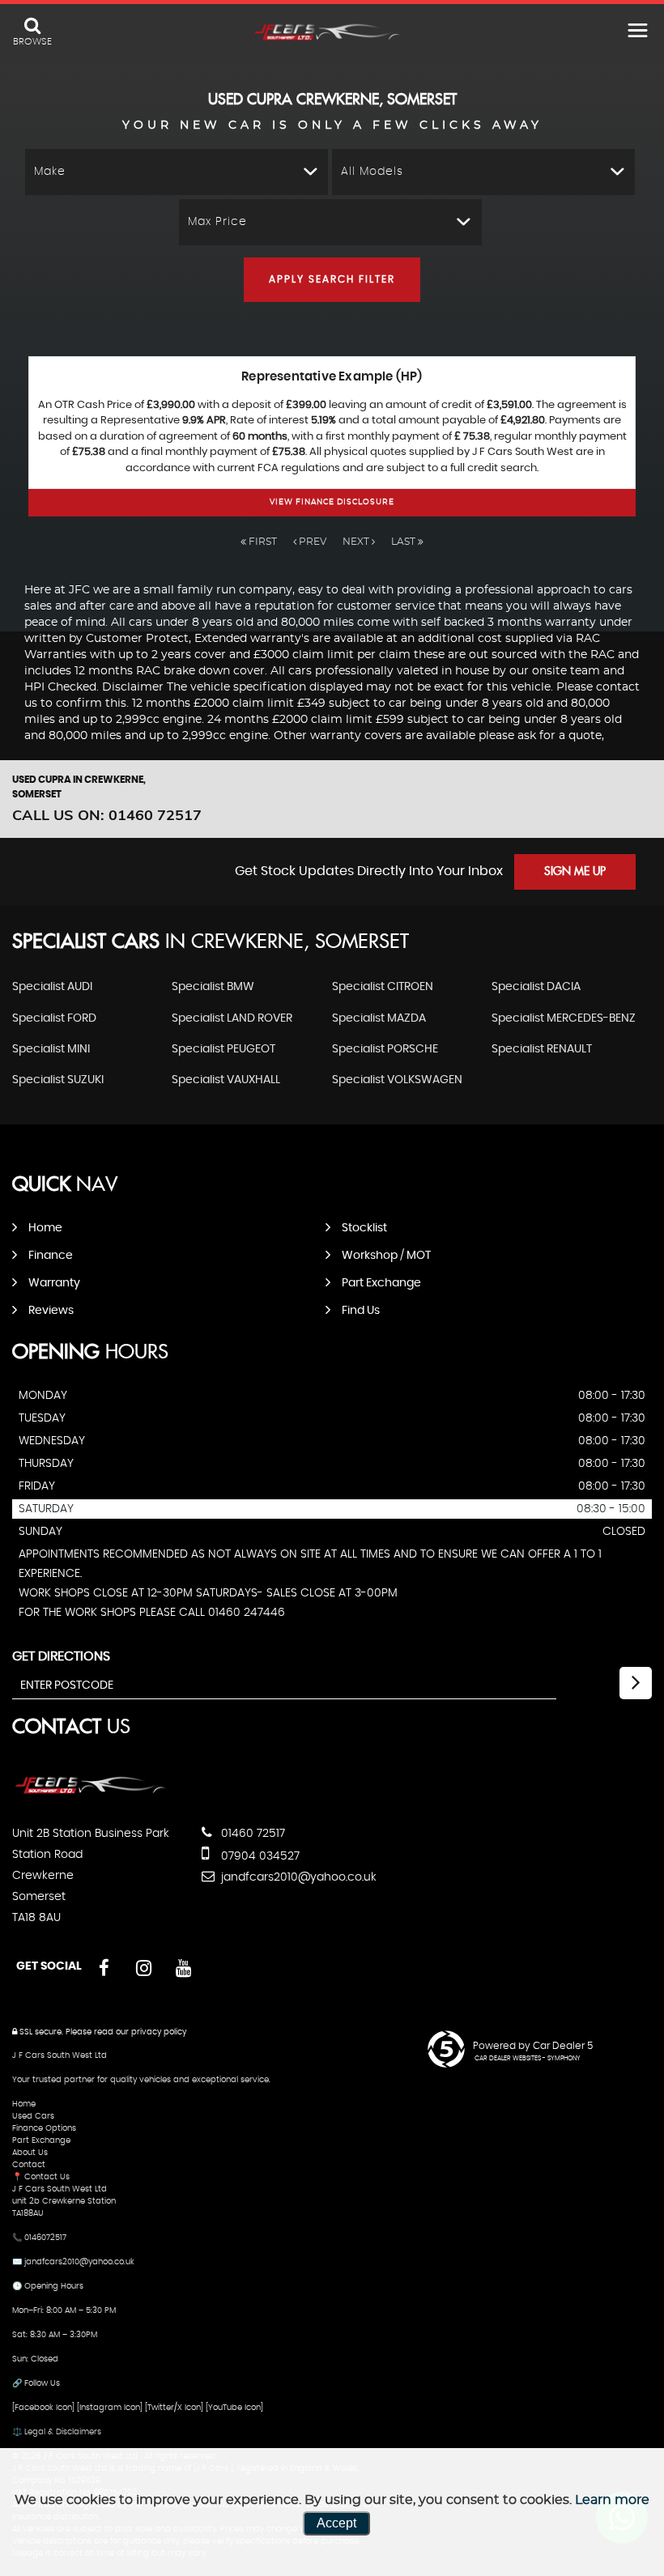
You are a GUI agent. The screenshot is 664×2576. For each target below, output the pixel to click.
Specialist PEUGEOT (223, 1049)
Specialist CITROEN (383, 987)
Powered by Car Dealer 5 (533, 2046)
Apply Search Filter (332, 279)
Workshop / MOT (386, 1256)
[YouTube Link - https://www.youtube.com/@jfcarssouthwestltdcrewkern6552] (183, 1968)
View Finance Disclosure (332, 502)
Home (45, 1228)
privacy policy (159, 2032)
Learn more (612, 2500)
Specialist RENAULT (542, 1049)
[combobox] (177, 172)
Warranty (54, 1283)
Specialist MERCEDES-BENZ (564, 1018)
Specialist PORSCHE (385, 1049)
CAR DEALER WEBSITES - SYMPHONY (528, 2059)
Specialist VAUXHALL (226, 1080)
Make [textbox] (50, 172)
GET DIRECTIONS (61, 1656)
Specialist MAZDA (379, 1018)
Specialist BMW (213, 987)
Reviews (51, 1311)
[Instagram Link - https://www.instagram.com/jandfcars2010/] (144, 1968)
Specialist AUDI (52, 987)
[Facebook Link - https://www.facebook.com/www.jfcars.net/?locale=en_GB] (104, 1968)
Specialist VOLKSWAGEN (397, 1080)
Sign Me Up (575, 872)
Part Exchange (381, 1283)
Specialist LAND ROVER (232, 1018)
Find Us (361, 1311)
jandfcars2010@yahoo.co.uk (297, 1877)
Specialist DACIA (536, 987)
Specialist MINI (51, 1049)
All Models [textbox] (372, 172)
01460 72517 (251, 1834)
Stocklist (364, 1228)
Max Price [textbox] (217, 222)
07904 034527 (259, 1856)
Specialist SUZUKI (58, 1080)
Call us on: (107, 815)
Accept (336, 2523)
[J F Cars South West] (332, 33)
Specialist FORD (54, 1018)
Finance (51, 1256)
